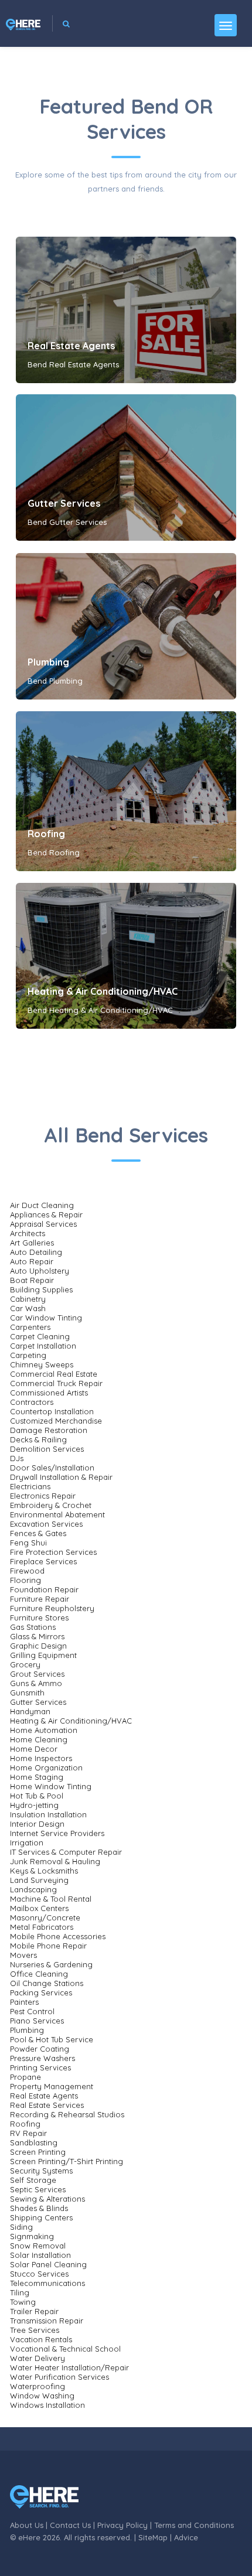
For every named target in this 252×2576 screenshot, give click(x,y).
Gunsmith (27, 1693)
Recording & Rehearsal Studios (67, 2114)
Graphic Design (38, 1646)
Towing (23, 2302)
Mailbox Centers (39, 1908)
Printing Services (40, 2067)
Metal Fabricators (42, 1927)
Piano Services (37, 2021)
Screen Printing (38, 2152)
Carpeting (28, 1355)
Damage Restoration (49, 1430)
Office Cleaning (39, 1974)
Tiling (20, 2292)
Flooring (25, 1580)
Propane (25, 2077)
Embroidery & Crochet (51, 1505)
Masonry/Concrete (45, 1918)
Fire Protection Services (53, 1552)
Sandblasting (34, 2142)
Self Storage (33, 2180)
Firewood (27, 1571)
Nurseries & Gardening (51, 1964)
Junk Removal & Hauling (55, 1861)
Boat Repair (32, 1280)
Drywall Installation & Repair (61, 1477)
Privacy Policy (122, 2525)
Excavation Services (46, 1524)
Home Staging (37, 1777)
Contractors (32, 1402)
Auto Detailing (36, 1252)
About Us (27, 2525)
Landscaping (33, 1889)
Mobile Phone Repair (48, 1946)
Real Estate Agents (71, 346)
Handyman (30, 1711)
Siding (21, 2227)
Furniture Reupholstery (52, 1608)
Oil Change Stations (47, 1983)
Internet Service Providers (57, 1833)
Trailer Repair (34, 2311)
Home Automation (44, 1730)
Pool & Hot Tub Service (52, 2039)
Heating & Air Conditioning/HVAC (103, 991)
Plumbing (48, 662)
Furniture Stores (39, 1618)
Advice (186, 2537)
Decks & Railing (38, 1439)
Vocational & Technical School (65, 2349)
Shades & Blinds (39, 2208)
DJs (17, 1458)
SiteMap (153, 2537)
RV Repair (28, 2133)
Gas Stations (33, 1627)
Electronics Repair (43, 1496)
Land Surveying (39, 1880)
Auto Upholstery (40, 1271)
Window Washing (42, 2396)
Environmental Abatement (57, 1514)
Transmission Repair (47, 2321)
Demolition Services (47, 1449)
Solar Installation (40, 2255)
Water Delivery (38, 2358)
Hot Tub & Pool (37, 1796)
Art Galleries (32, 1243)
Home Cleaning (39, 1739)
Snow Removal (38, 2246)
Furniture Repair (40, 1599)
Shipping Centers (41, 2217)
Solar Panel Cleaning (48, 2264)
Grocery (25, 1664)
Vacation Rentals (41, 2339)
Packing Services (41, 1992)
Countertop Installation (52, 1411)
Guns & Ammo (36, 1683)
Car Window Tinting (46, 1318)
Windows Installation (47, 2405)
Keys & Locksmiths (44, 1871)
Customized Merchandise (56, 1421)
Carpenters (30, 1327)
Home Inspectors (41, 1758)
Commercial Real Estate (54, 1374)
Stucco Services (39, 2274)
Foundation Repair (44, 1589)
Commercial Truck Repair (56, 1383)
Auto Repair (32, 1261)
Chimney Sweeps (42, 1364)
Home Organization (46, 1768)
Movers (23, 1955)
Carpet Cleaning (40, 1336)
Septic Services (38, 2189)
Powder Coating (40, 2049)
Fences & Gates (38, 1533)
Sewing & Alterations (47, 2199)
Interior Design (37, 1824)
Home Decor (34, 1749)
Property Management (52, 2086)
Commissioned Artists (49, 1393)
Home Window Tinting (51, 1786)
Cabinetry (28, 1299)
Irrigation (27, 1843)
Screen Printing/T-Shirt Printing (67, 2161)
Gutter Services (64, 503)
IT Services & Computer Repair (66, 1852)
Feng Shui (28, 1543)
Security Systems (41, 2171)
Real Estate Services (47, 2105)
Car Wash (28, 1308)
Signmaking (32, 2236)
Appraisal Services (43, 1224)
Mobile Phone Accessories (58, 1936)
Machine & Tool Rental (51, 1899)
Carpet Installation (43, 1346)
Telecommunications (47, 2283)
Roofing (46, 834)
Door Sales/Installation (52, 1468)
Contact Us (70, 2525)
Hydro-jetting (34, 1805)
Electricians (30, 1486)
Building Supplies (41, 1289)
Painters (24, 2002)
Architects (28, 1233)
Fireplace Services (43, 1561)
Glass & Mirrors (37, 1636)
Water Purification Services (59, 2377)
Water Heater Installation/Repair (69, 2367)
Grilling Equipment (43, 1655)
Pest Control (32, 2011)
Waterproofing (38, 2386)
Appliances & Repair (46, 1214)
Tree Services (35, 2330)
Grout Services (37, 1674)
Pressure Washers (42, 2058)
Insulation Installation (48, 1814)
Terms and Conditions (194, 2525)
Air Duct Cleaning (42, 1205)
